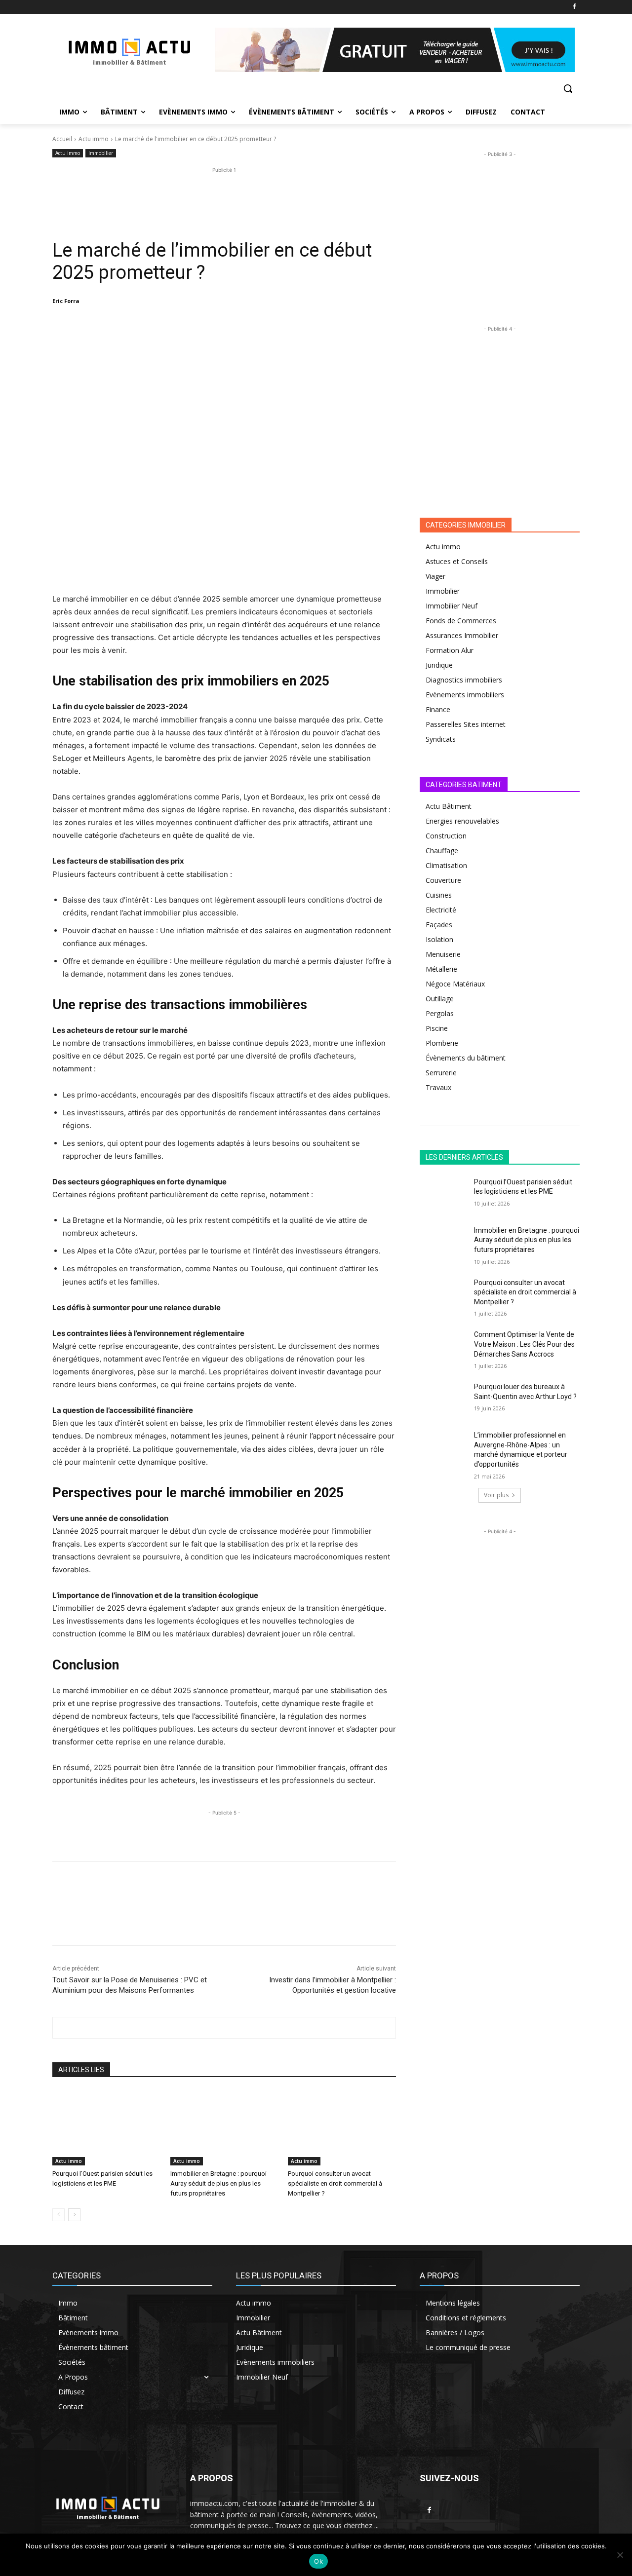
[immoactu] (131, 50)
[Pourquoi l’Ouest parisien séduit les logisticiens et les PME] (106, 2128)
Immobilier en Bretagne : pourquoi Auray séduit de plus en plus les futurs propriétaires (218, 2183)
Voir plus (496, 1495)
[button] (568, 88)
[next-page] (74, 2215)
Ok (318, 2561)
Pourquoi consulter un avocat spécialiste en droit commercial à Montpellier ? (335, 2183)
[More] (227, 326)
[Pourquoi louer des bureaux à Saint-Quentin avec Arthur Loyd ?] (444, 1399)
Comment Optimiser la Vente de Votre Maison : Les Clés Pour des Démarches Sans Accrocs (524, 1344)
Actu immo (94, 139)
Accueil (62, 139)
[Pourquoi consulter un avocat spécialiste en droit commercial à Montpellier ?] (342, 2128)
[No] (620, 2555)
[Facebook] (574, 7)
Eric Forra (66, 301)
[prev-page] (59, 2215)
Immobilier (101, 153)
